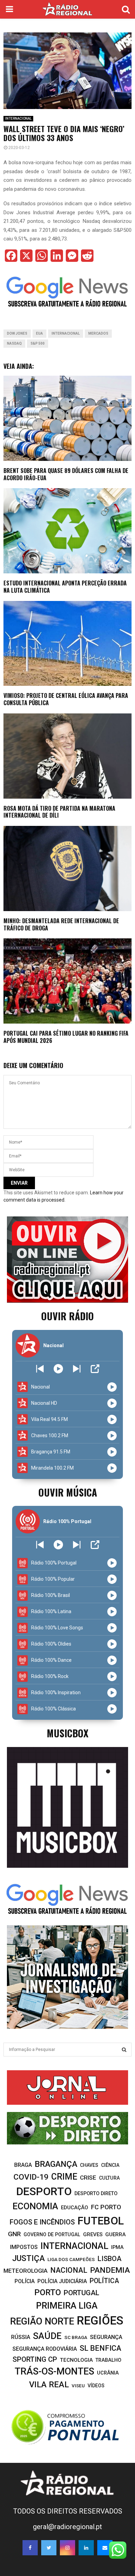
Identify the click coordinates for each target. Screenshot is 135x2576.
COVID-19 (31, 2177)
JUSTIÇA (28, 2258)
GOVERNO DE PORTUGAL (52, 2234)
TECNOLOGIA (76, 2360)
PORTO (48, 2292)
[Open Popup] (95, 1369)
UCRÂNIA (108, 2373)
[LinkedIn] (86, 2548)
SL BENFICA (100, 2348)
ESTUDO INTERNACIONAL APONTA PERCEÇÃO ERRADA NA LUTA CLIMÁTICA (65, 587)
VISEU (78, 2386)
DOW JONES (17, 333)
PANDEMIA (110, 2270)
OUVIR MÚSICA (68, 1492)
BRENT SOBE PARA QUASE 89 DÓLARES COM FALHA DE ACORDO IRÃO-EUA (66, 474)
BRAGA (23, 2165)
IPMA (117, 2247)
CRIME (64, 2177)
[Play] (58, 1369)
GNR (14, 2234)
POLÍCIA (25, 2281)
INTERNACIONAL (18, 119)
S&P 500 (38, 343)
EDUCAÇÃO (75, 2208)
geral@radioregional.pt (67, 2527)
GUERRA (115, 2234)
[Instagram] (67, 2548)
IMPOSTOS (24, 2247)
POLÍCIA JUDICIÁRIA (62, 2281)
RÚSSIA (21, 2337)
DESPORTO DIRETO (96, 2194)
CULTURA (109, 2178)
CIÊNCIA (110, 2165)
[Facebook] (30, 2548)
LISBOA (110, 2259)
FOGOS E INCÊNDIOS (42, 2222)
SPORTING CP (35, 2359)
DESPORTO (44, 2192)
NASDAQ (14, 343)
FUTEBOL (101, 2221)
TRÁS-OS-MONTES (54, 2371)
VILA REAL (49, 2385)
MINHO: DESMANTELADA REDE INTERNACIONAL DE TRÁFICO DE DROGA (61, 924)
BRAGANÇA (56, 2164)
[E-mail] (105, 2548)
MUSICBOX (67, 1733)
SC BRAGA (76, 2337)
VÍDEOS (96, 2386)
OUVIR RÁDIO (67, 1316)
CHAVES (89, 2165)
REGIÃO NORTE (42, 2321)
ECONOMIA (35, 2206)
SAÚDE (47, 2336)
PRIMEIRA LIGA (67, 2306)
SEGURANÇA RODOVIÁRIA (45, 2349)
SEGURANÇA (106, 2337)
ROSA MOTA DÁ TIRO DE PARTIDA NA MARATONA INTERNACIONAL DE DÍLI (59, 812)
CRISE (88, 2178)
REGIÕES (100, 2321)
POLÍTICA (104, 2281)
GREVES (93, 2234)
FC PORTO (106, 2207)
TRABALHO (108, 2360)
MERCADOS (98, 333)
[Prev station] (77, 1369)
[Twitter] (49, 2548)
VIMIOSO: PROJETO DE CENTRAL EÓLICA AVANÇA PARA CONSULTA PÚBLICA (66, 699)
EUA (39, 333)
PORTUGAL (82, 2293)
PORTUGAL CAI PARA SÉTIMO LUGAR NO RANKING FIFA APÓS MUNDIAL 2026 (66, 1037)
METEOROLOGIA (25, 2271)
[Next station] (40, 1369)
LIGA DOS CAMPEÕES (71, 2259)
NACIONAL (69, 2270)
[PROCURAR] (124, 2050)
